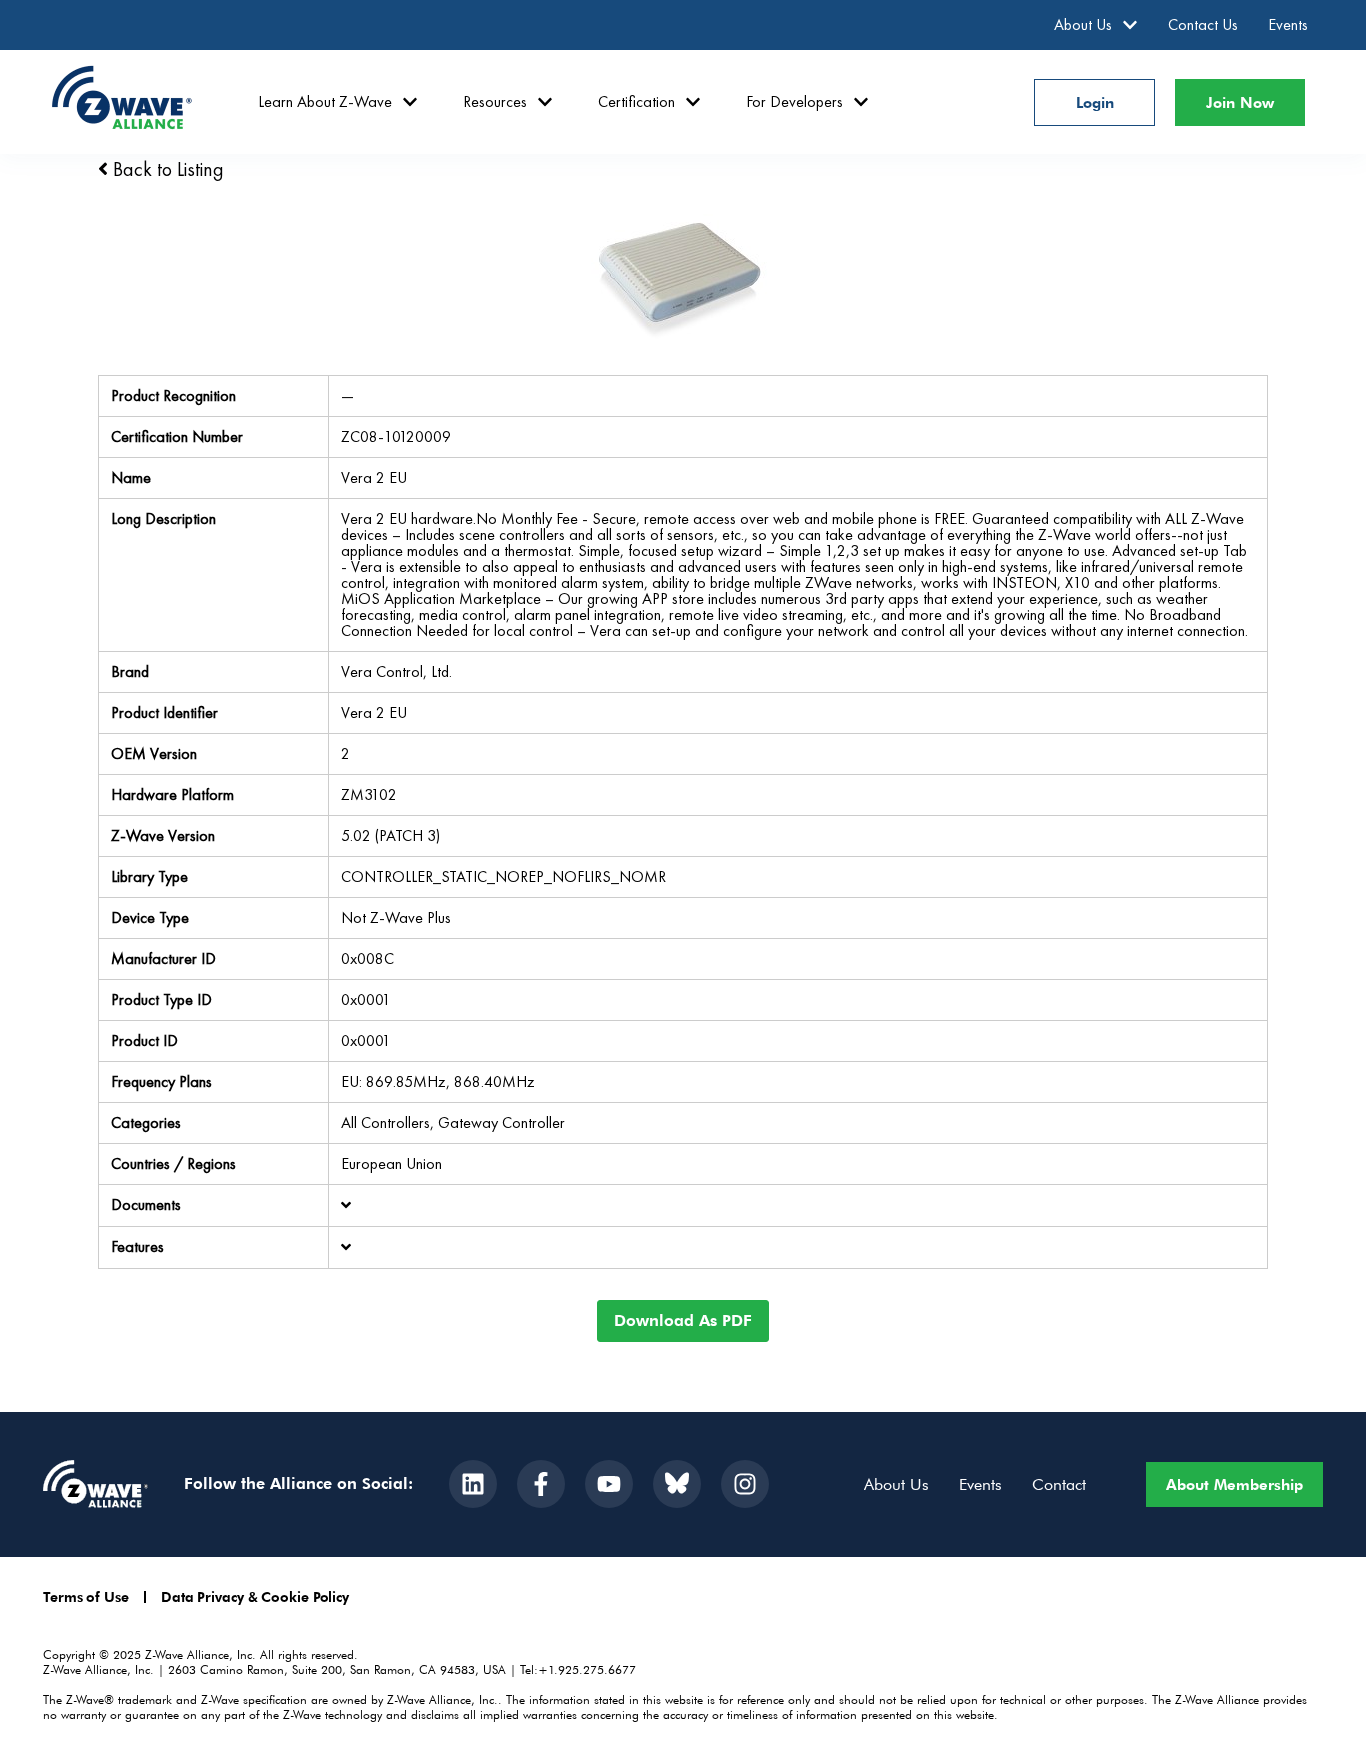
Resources (495, 101)
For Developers (794, 101)
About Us (1083, 24)
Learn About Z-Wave (325, 101)
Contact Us (1203, 24)
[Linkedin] (473, 1484)
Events (1288, 24)
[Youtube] (609, 1484)
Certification (636, 101)
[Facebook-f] (541, 1484)
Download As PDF (683, 1320)
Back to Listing (166, 169)
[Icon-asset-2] (677, 1484)
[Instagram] (745, 1484)
